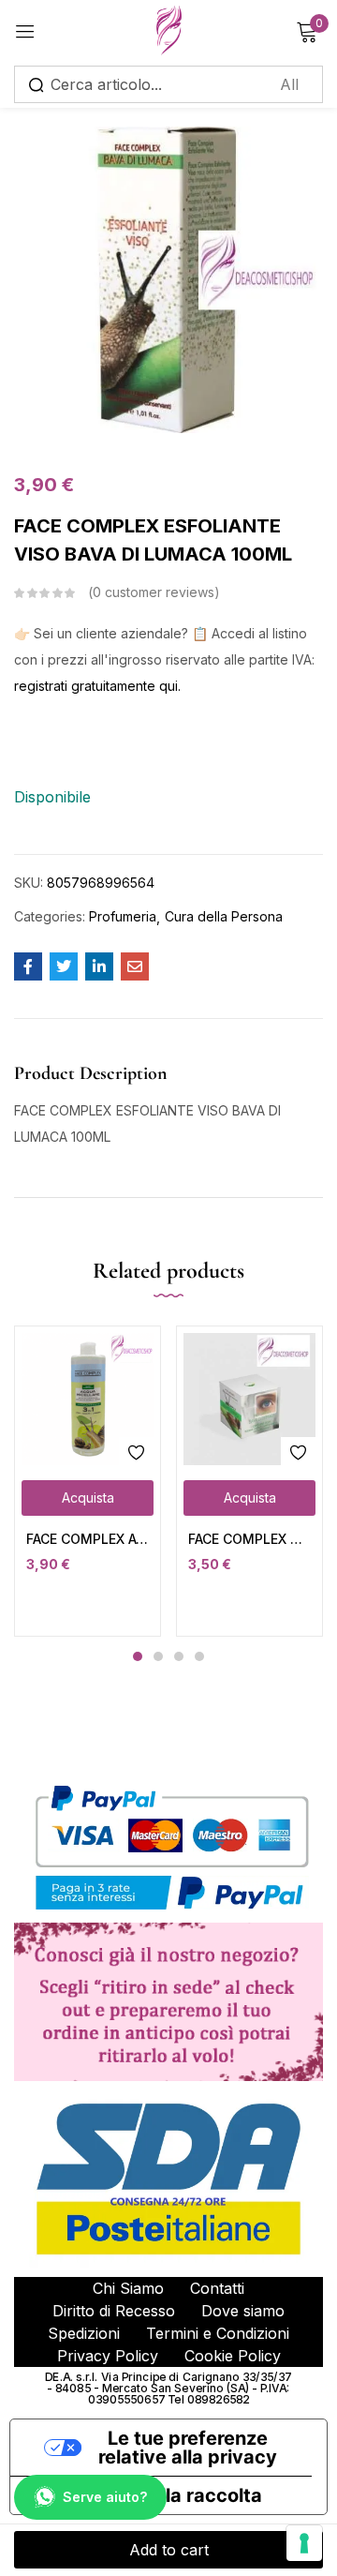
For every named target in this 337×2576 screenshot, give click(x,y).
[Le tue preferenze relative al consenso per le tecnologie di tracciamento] (304, 2543)
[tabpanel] (88, 1481)
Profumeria (123, 916)
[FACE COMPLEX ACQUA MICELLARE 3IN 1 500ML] (88, 1399)
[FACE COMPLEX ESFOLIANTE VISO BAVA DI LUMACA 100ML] (28, 966)
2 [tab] (158, 1656)
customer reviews (154, 592)
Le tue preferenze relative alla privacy (188, 2448)
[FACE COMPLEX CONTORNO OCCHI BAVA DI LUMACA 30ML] (249, 1399)
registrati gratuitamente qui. (97, 686)
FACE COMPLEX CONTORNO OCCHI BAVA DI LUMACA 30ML (249, 1539)
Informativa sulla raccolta (146, 2495)
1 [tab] (138, 1656)
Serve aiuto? (105, 2497)
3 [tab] (179, 1656)
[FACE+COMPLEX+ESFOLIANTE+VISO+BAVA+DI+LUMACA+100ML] (64, 966)
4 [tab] (199, 1656)
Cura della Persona (224, 916)
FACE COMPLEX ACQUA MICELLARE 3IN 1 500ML (88, 1539)
